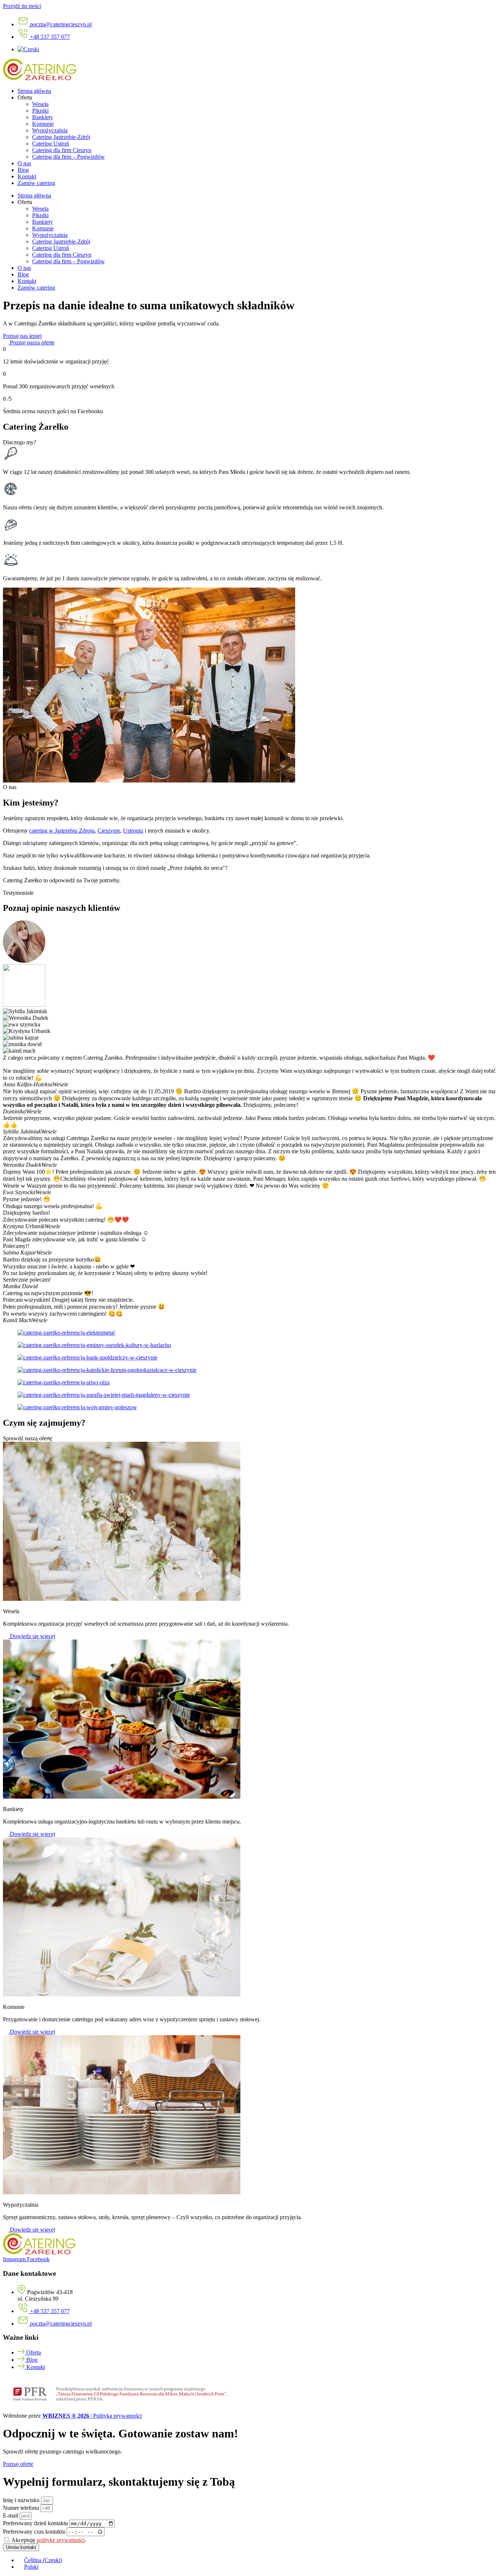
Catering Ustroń (51, 144)
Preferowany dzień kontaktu (36, 2523)
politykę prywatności (61, 2540)
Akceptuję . (49, 2540)
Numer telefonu (22, 2508)
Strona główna (34, 91)
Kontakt (27, 176)
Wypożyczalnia (50, 130)
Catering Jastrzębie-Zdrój (61, 137)
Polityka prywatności (117, 2416)
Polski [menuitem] (31, 2567)
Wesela (40, 104)
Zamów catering (36, 183)
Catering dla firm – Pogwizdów (68, 157)
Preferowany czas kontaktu (35, 2532)
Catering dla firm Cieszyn (62, 150)
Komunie (43, 124)
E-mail (11, 2515)
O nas (24, 163)
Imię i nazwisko (22, 2500)
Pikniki (40, 111)
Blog (23, 170)
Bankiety (43, 117)
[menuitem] (28, 49)
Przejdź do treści (22, 6)
